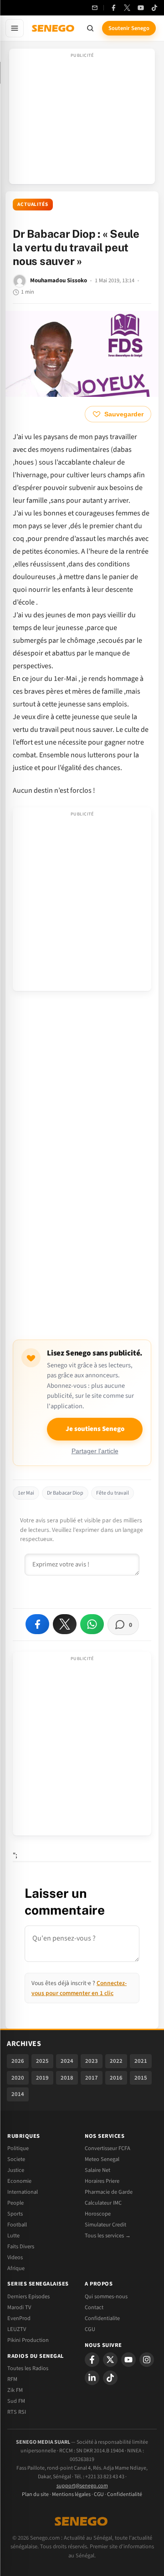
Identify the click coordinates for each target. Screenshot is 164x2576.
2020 (18, 2078)
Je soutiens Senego (95, 1429)
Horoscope (98, 2214)
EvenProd (19, 2318)
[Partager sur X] (65, 1624)
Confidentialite (102, 2318)
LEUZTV (17, 2329)
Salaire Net (97, 2170)
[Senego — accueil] (54, 28)
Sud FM (16, 2401)
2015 (141, 2078)
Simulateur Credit (105, 2225)
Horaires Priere (102, 2181)
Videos (15, 2257)
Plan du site (35, 2494)
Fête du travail (113, 1493)
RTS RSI (17, 2412)
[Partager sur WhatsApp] (92, 1624)
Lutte (13, 2236)
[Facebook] (113, 8)
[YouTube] (141, 8)
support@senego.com (82, 2486)
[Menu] (15, 28)
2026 (18, 2061)
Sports (15, 2214)
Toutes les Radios (28, 2368)
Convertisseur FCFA (108, 2148)
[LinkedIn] (92, 2378)
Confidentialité (125, 2494)
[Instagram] (147, 2360)
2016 (116, 2078)
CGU (90, 2329)
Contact (94, 2307)
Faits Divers (21, 2246)
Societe (16, 2159)
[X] (110, 2360)
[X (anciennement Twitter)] (127, 8)
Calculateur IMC (103, 2203)
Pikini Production (28, 2340)
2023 (92, 2061)
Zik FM (15, 2390)
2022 (116, 2061)
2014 (18, 2094)
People (15, 2203)
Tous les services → (108, 2236)
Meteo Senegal (102, 2159)
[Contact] (95, 8)
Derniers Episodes (28, 2296)
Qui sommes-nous (106, 2296)
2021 (141, 2061)
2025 (42, 2061)
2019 (42, 2078)
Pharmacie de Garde (109, 2192)
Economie (19, 2181)
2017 (92, 2078)
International (23, 2192)
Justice (16, 2170)
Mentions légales (71, 2494)
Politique (18, 2148)
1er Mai (26, 1493)
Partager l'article (95, 1451)
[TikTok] (154, 8)
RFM (12, 2379)
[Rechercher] (90, 28)
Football (17, 2225)
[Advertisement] (82, 119)
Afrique (16, 2268)
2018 (67, 2078)
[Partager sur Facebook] (37, 1624)
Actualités (33, 204)
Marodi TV (19, 2307)
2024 (67, 2061)
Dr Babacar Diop (65, 1493)
